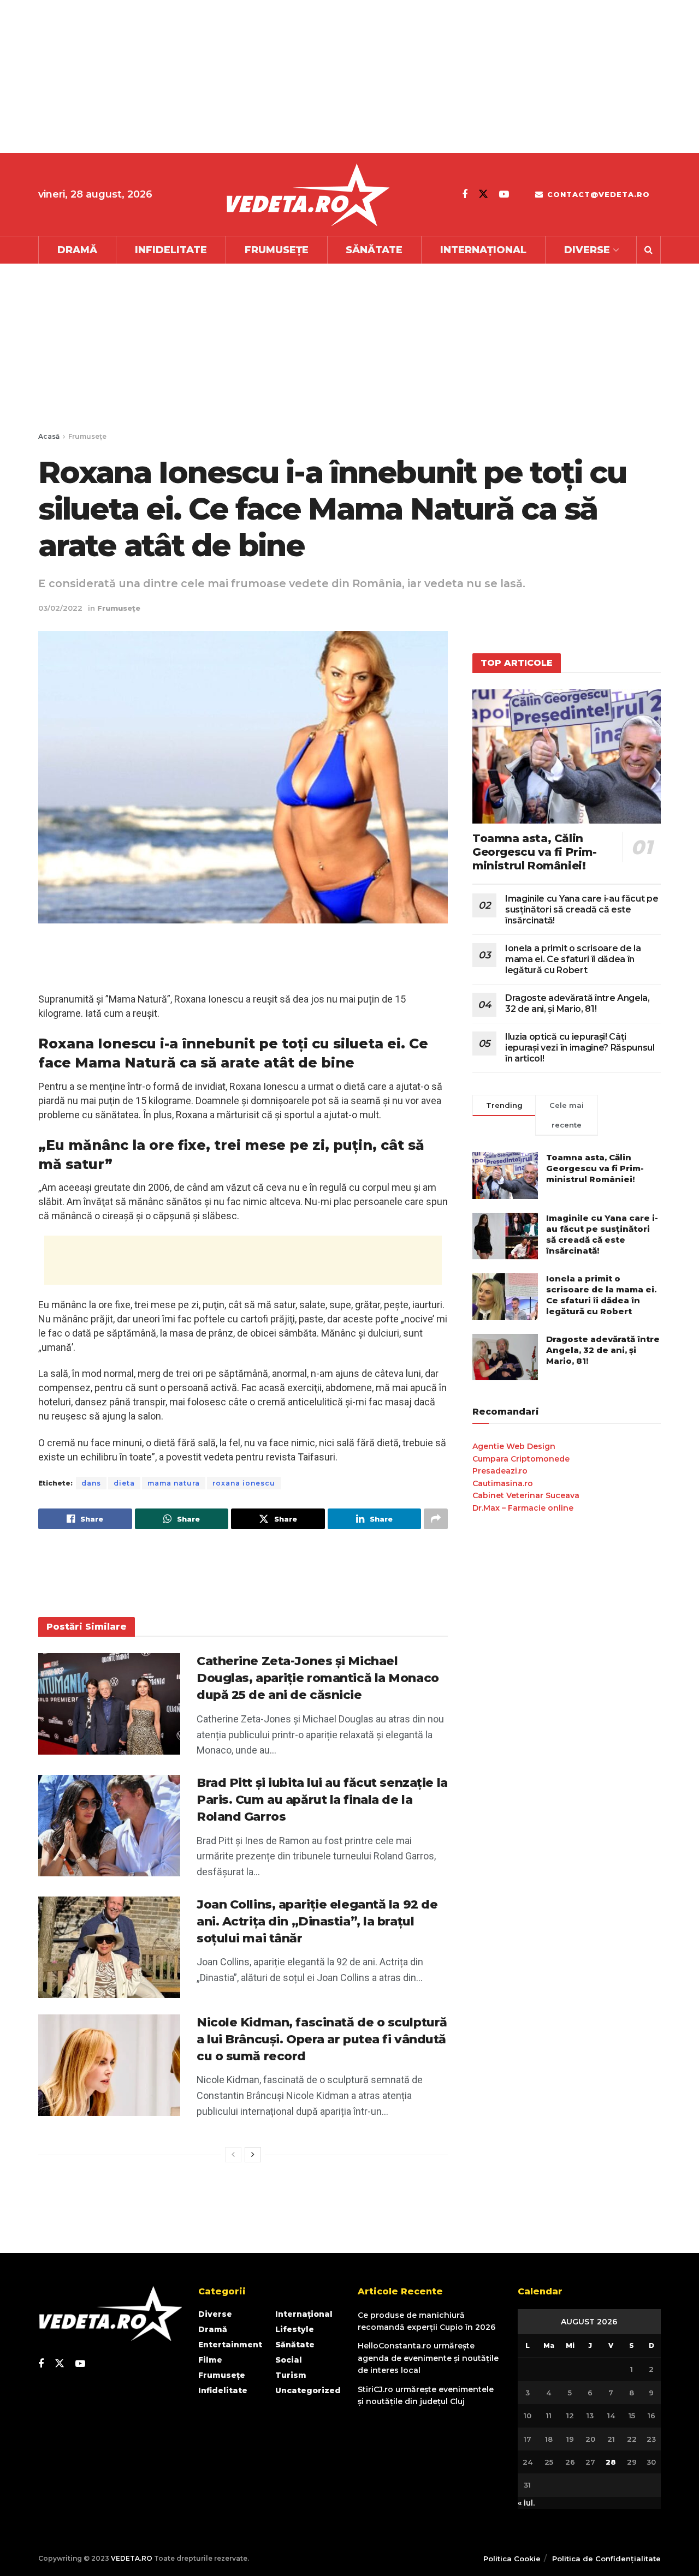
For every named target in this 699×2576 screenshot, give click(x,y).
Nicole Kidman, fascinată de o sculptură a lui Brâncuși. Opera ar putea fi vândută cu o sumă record (322, 2039)
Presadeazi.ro (500, 1471)
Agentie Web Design (514, 1446)
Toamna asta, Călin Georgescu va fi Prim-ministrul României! (535, 852)
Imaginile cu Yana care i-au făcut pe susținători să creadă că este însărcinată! (582, 910)
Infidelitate (171, 250)
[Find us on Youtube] (504, 194)
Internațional (483, 250)
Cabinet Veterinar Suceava (526, 1495)
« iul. (526, 2503)
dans (91, 1483)
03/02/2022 (60, 608)
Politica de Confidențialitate (606, 2559)
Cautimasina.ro (503, 1483)
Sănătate (374, 250)
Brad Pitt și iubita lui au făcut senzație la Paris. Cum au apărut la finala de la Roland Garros (322, 1800)
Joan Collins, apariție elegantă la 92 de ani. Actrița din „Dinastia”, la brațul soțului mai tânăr (317, 1921)
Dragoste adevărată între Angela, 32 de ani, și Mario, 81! (577, 1003)
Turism (291, 2375)
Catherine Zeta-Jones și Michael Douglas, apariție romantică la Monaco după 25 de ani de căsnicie (318, 1678)
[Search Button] (648, 250)
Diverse (587, 250)
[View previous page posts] (233, 2155)
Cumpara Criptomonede (521, 1459)
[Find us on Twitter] (483, 194)
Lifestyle (295, 2329)
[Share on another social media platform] (436, 1519)
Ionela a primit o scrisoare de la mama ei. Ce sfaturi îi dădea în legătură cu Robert (573, 959)
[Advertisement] (328, 76)
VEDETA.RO (132, 2558)
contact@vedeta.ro (597, 194)
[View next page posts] (253, 2155)
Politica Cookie (512, 2559)
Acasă (49, 436)
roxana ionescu (244, 1483)
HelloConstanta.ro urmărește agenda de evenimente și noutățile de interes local (428, 2358)
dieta (124, 1483)
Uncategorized (308, 2390)
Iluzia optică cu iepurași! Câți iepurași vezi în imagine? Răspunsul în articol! (580, 1048)
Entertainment (230, 2345)
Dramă (77, 250)
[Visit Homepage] (307, 195)
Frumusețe (277, 250)
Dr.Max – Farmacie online (523, 1508)
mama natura (174, 1483)
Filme (210, 2360)
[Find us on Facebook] (465, 194)
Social (289, 2360)
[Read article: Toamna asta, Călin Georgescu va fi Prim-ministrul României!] (567, 757)
